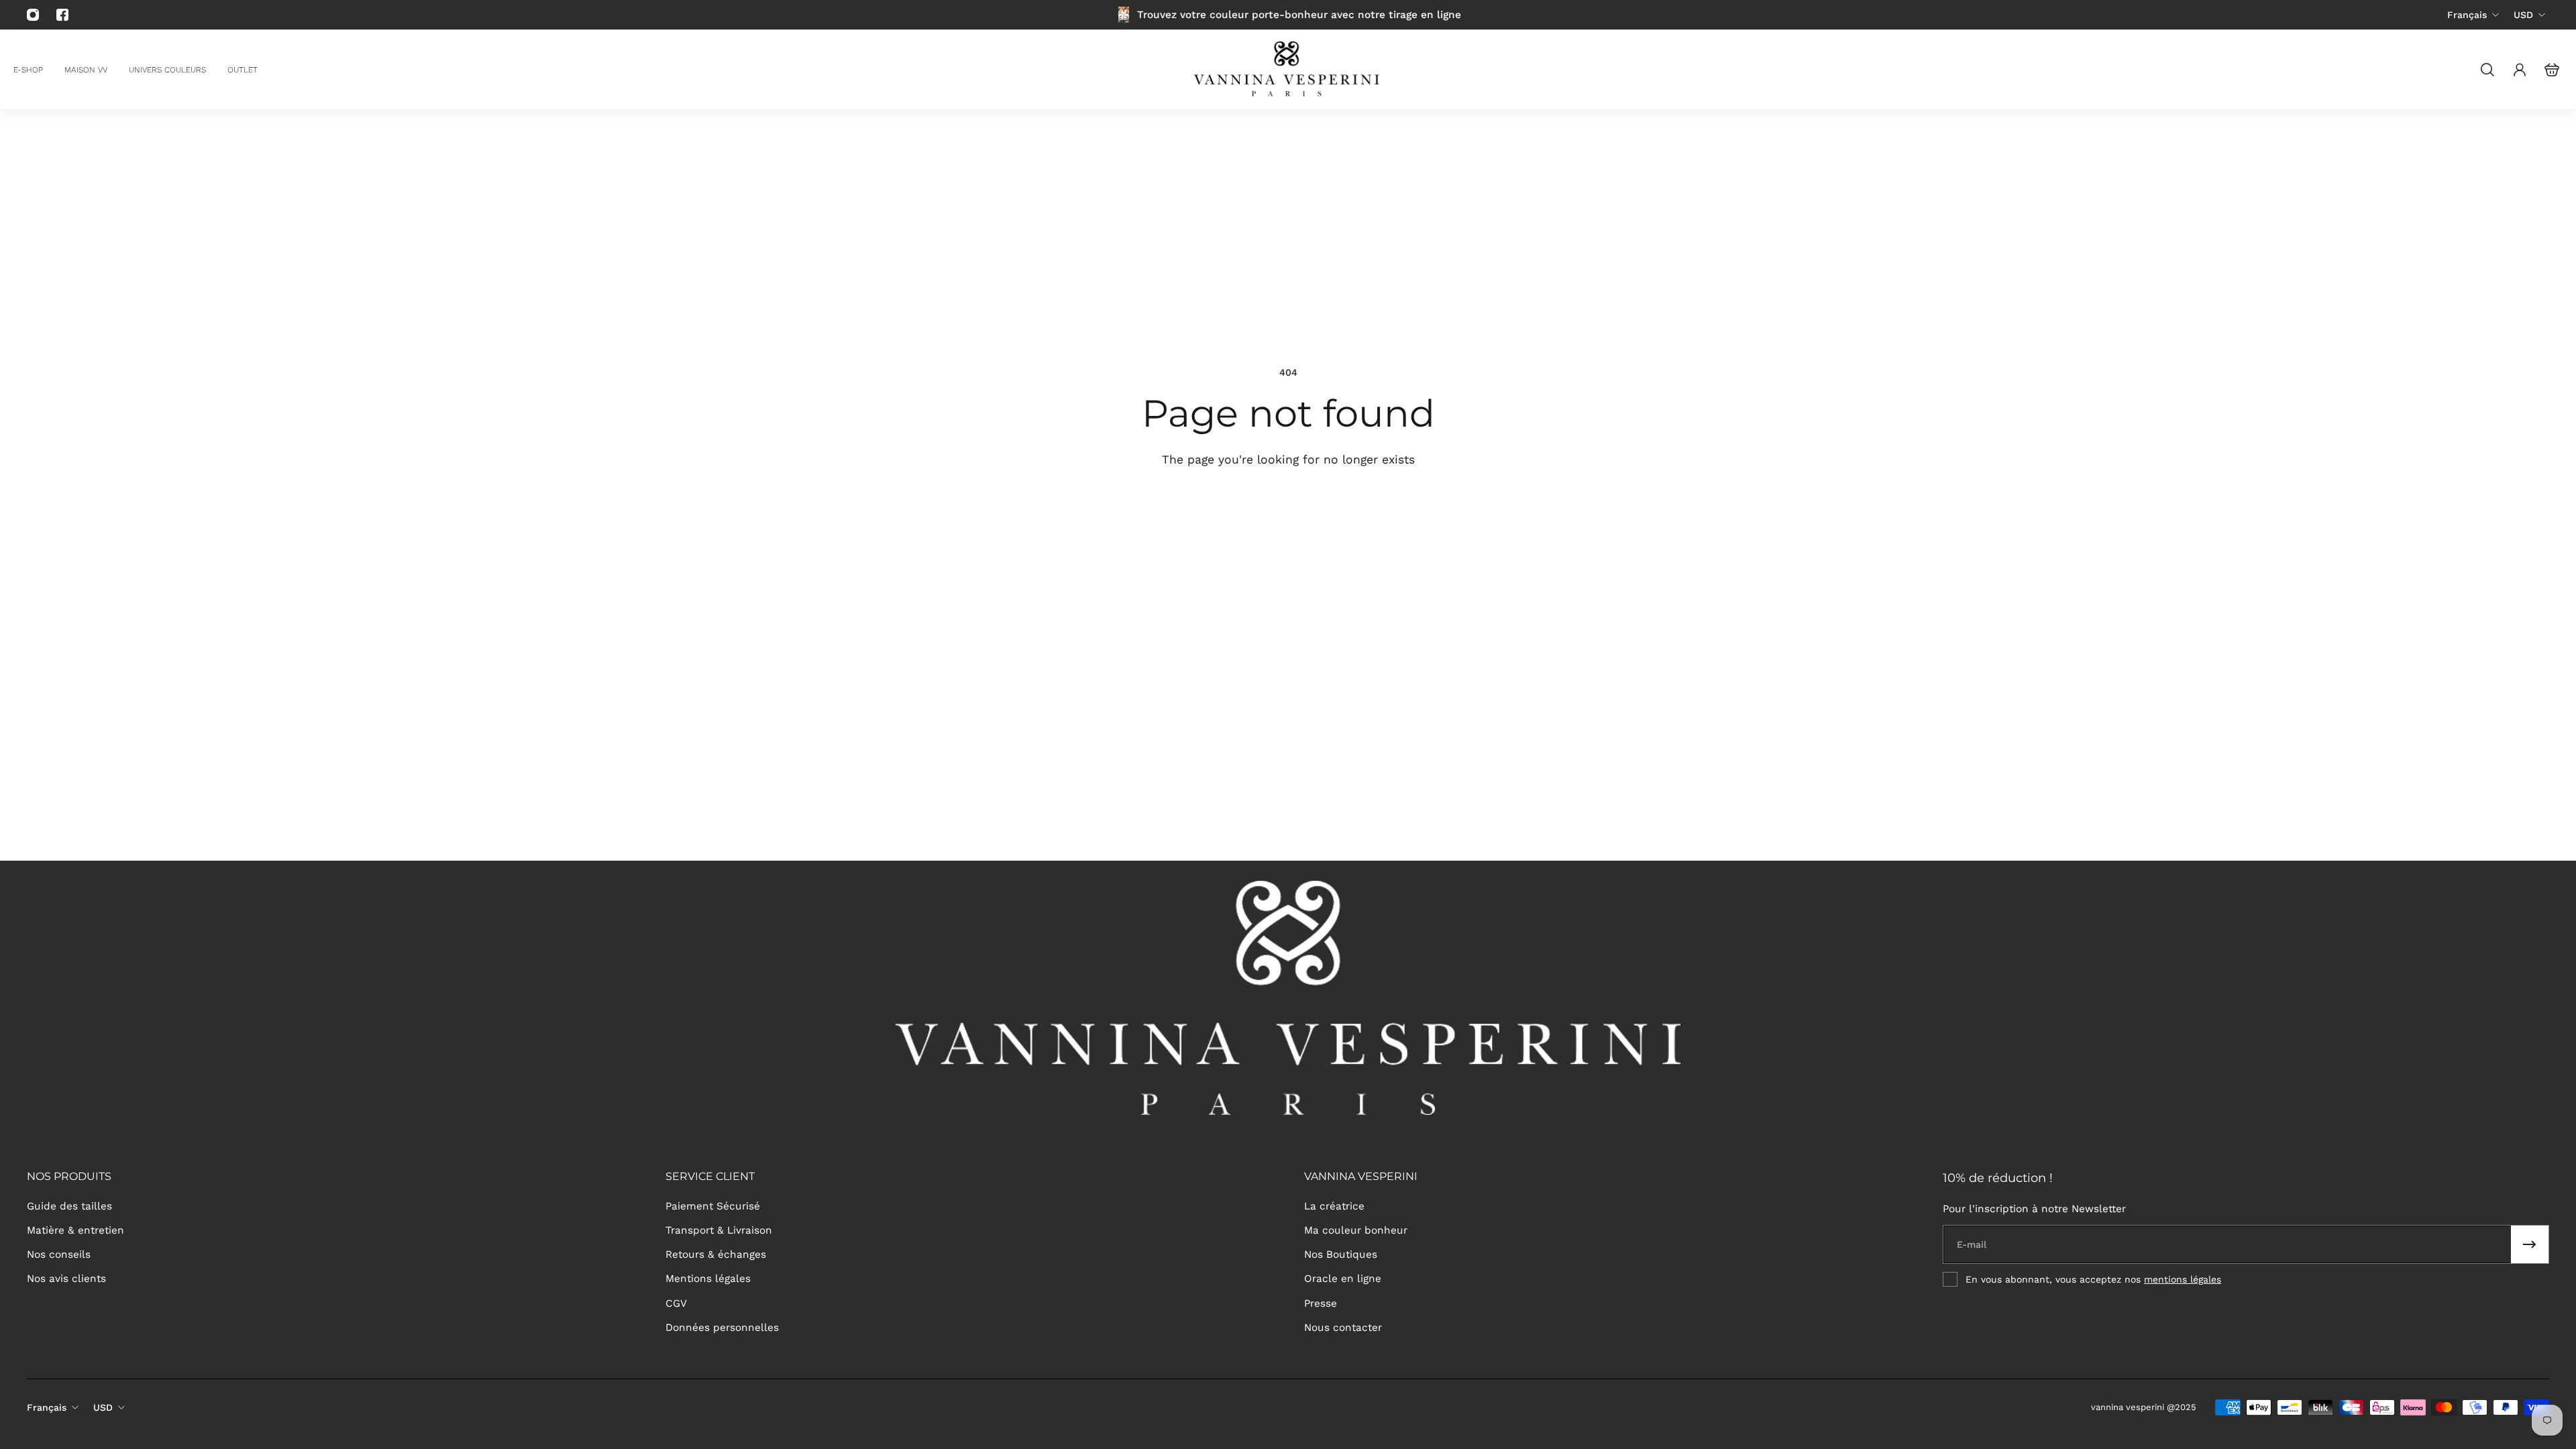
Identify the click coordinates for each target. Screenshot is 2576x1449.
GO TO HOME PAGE (1192, 508)
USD (2523, 15)
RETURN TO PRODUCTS (1372, 508)
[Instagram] (33, 15)
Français (2467, 15)
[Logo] (1288, 69)
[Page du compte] (2520, 70)
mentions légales (2183, 1279)
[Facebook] (62, 15)
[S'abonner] (2530, 1244)
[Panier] (2552, 70)
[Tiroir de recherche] (2487, 70)
